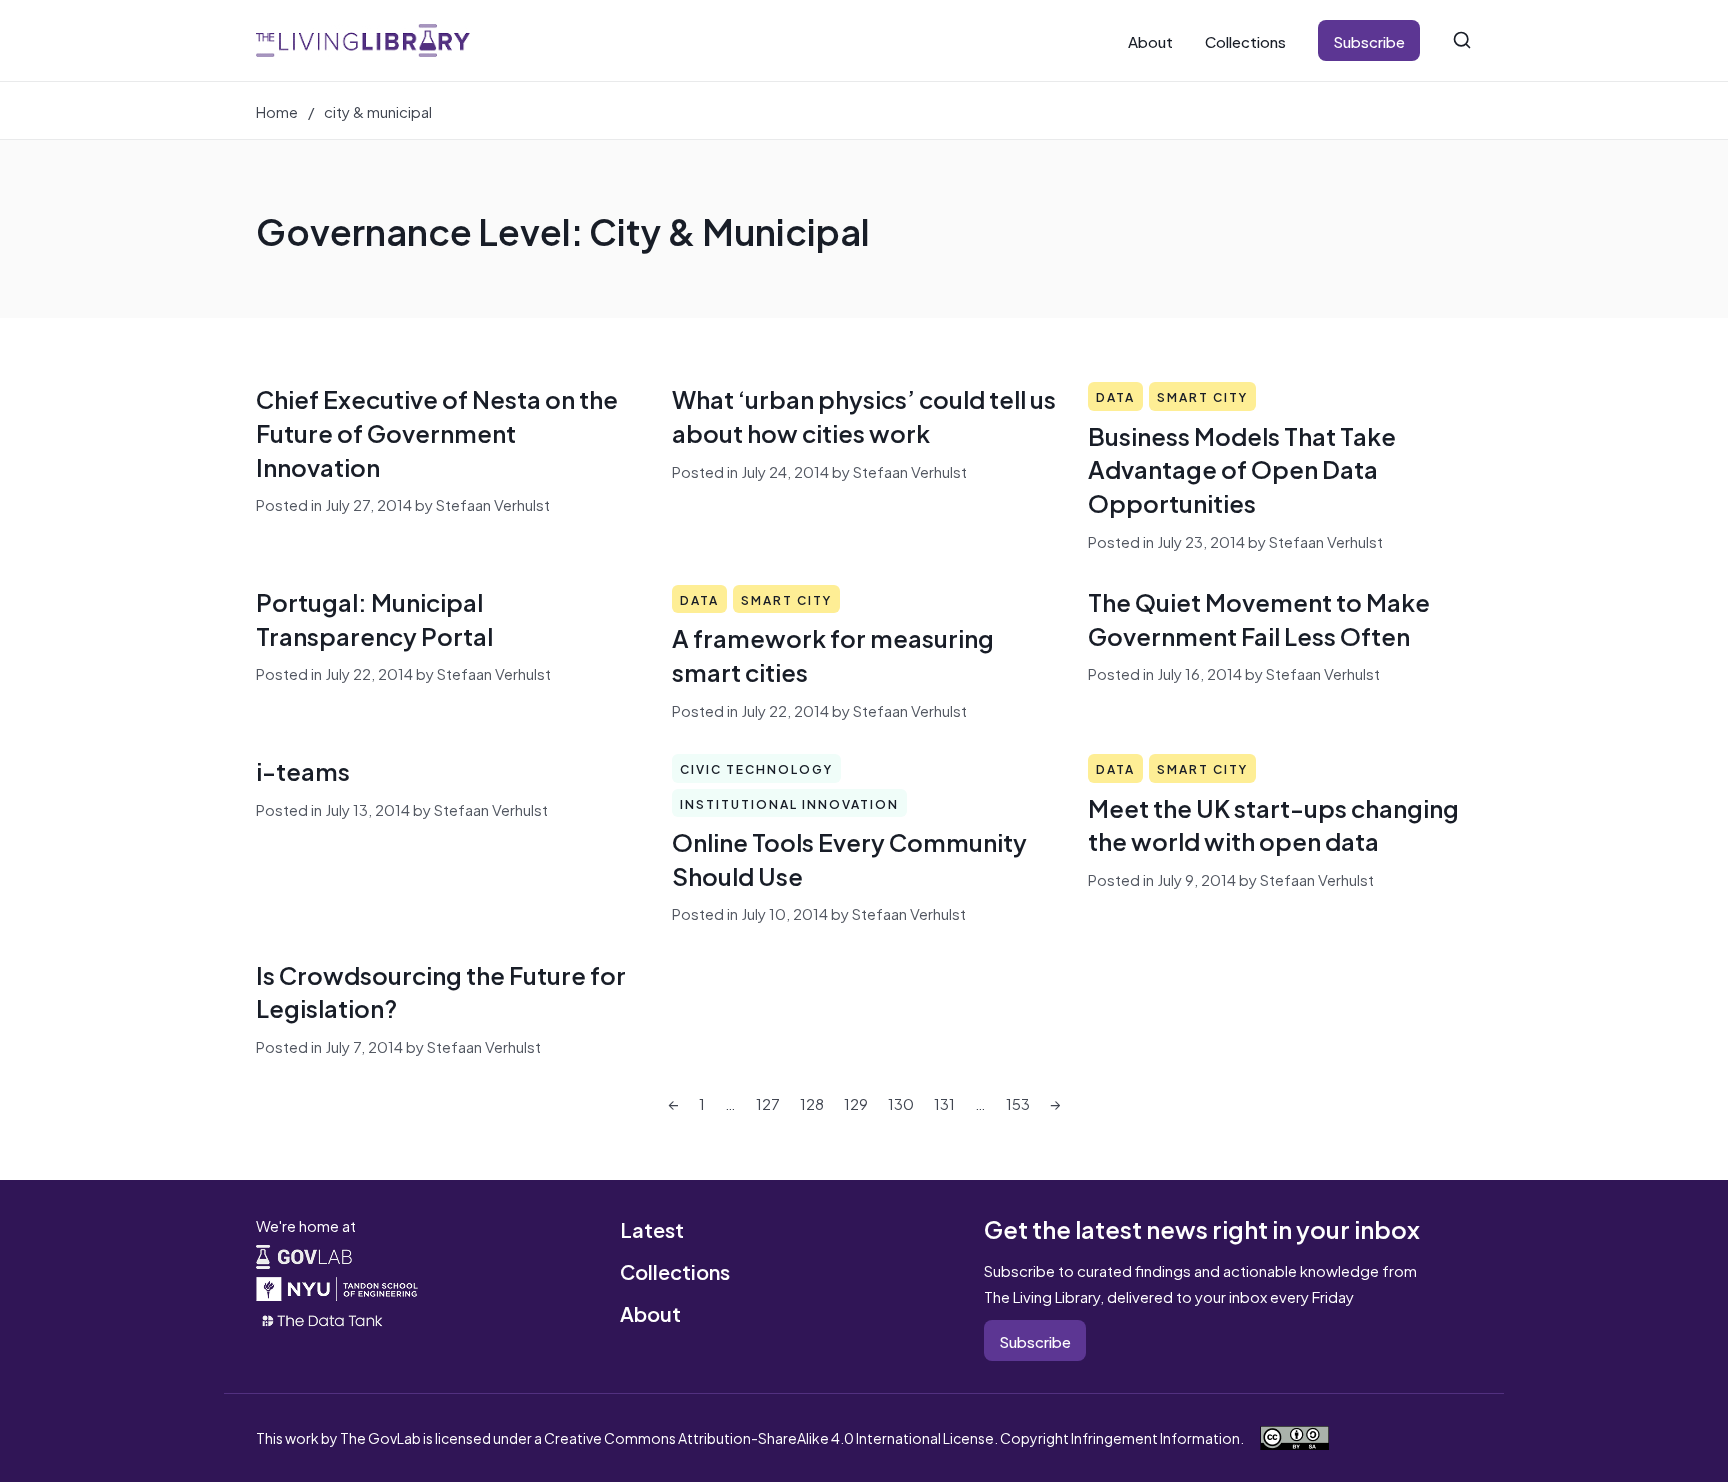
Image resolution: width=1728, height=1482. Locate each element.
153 (1018, 1102)
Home (277, 110)
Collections (1245, 40)
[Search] (1462, 40)
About (1150, 40)
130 (901, 1102)
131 (944, 1102)
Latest (652, 1228)
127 (768, 1102)
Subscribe (1369, 40)
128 (812, 1102)
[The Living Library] (363, 40)
